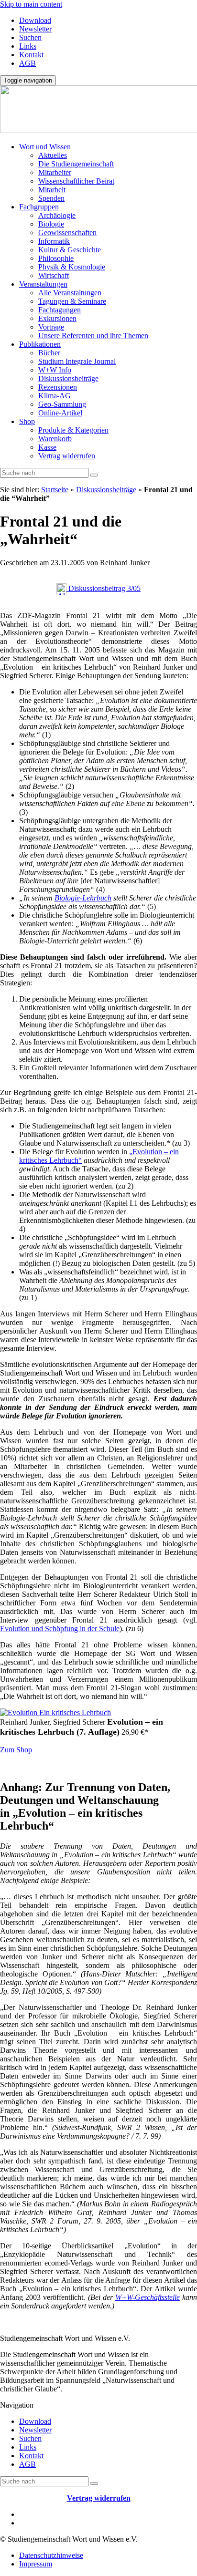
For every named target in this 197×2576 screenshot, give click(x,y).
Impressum (36, 2564)
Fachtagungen (60, 310)
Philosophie (56, 258)
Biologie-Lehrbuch (83, 898)
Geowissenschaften (67, 233)
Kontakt (31, 55)
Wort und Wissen (45, 147)
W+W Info (55, 370)
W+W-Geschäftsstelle (148, 2297)
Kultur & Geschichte (70, 250)
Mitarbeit (52, 190)
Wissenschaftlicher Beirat (76, 181)
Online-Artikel (60, 413)
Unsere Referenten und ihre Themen (93, 336)
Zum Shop (16, 1750)
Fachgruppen (39, 207)
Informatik (54, 241)
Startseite (55, 490)
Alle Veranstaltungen (70, 293)
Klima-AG (55, 396)
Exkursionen (57, 318)
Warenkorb (55, 439)
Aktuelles (53, 155)
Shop (27, 421)
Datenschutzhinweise (51, 2555)
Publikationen (40, 344)
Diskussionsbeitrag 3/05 (104, 588)
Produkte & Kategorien (73, 430)
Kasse (47, 447)
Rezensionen (58, 387)
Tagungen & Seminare (72, 301)
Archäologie (57, 215)
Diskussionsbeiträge (68, 378)
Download (35, 20)
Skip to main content (31, 4)
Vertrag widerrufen (67, 456)
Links (28, 46)
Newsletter (35, 29)
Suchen (30, 37)
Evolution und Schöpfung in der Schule (60, 1629)
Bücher (49, 353)
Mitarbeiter (55, 172)
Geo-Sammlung (62, 404)
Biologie (51, 224)
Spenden (51, 198)
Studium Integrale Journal (77, 361)
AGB (27, 63)
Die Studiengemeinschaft (76, 164)
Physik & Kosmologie (72, 267)
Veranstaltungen (43, 284)
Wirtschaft (54, 275)
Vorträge (51, 327)
